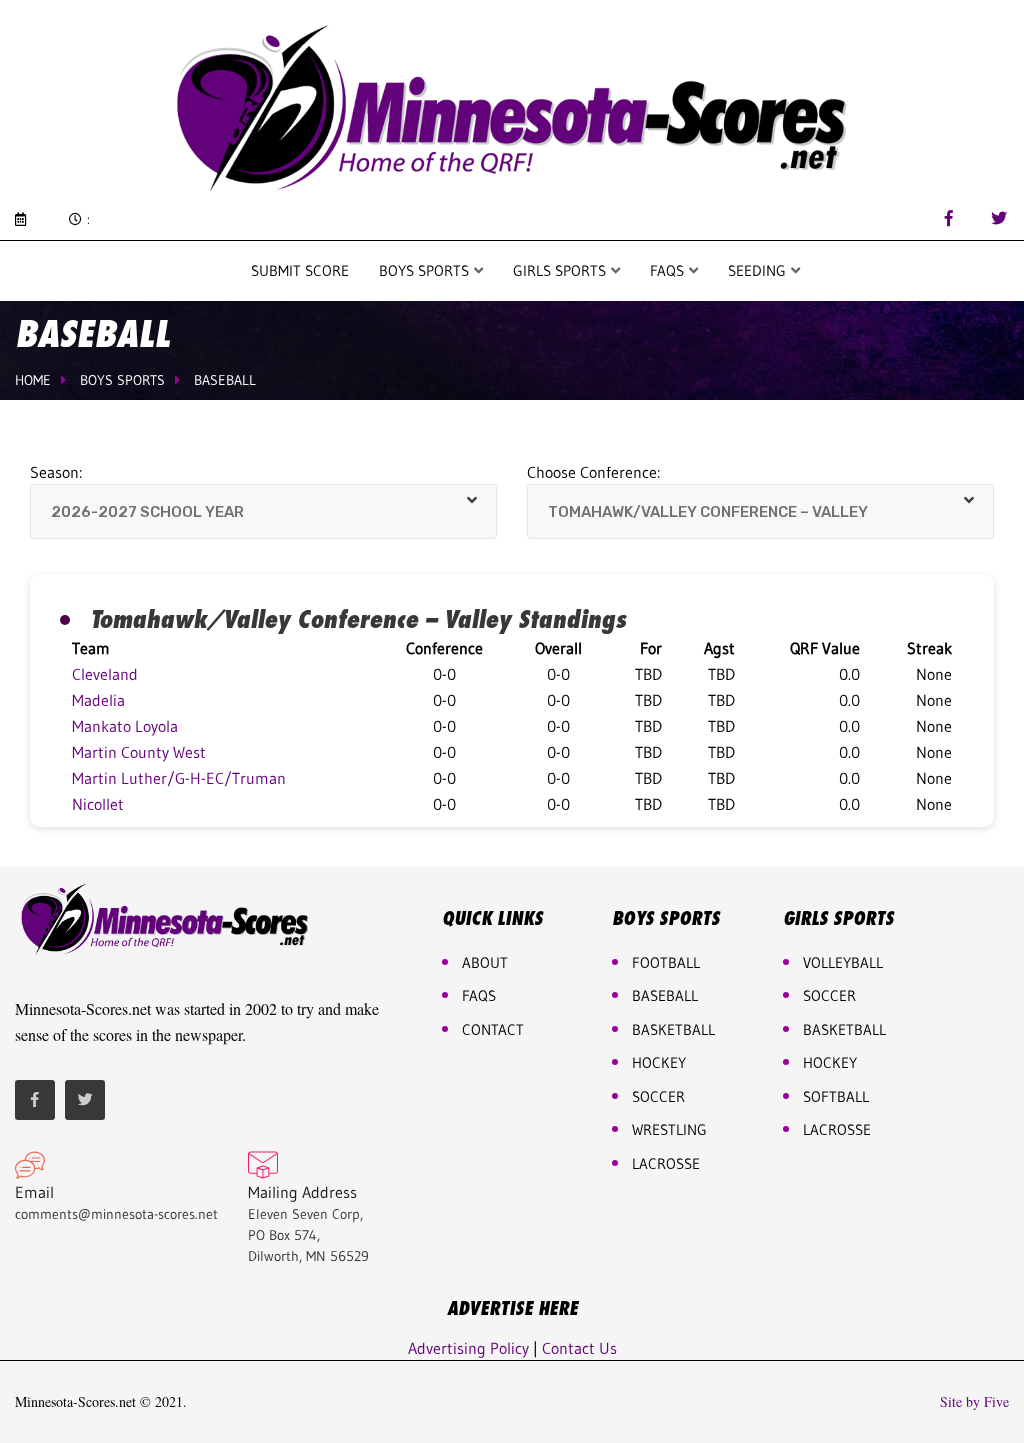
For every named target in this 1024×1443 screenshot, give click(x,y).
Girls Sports (561, 270)
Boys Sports (426, 270)
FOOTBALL (666, 962)
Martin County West (139, 752)
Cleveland (105, 674)
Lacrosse (666, 1163)
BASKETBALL (673, 1029)
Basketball (844, 1029)
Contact (493, 1029)
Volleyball (843, 962)
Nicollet (98, 804)
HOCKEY (659, 1062)
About (485, 962)
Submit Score (300, 270)
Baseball (225, 380)
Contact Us (579, 1348)
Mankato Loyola (125, 726)
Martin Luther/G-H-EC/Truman (179, 778)
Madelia (98, 700)
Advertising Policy (468, 1348)
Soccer (658, 1096)
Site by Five (974, 1402)
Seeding (759, 270)
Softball (836, 1096)
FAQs (479, 995)
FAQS (669, 270)
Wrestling (669, 1129)
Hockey (830, 1062)
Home (33, 380)
